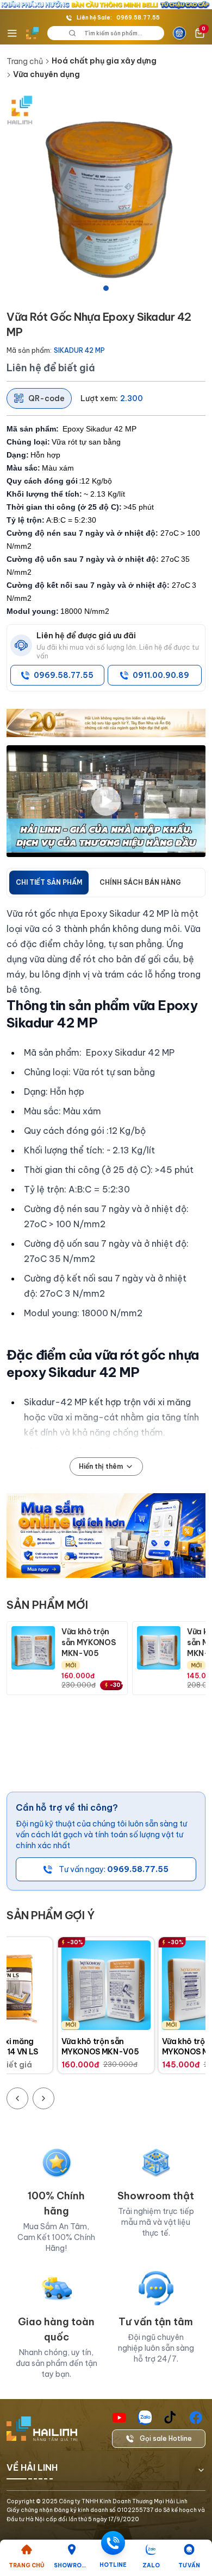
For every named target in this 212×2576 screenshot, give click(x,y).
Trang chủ (25, 61)
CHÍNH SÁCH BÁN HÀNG (140, 882)
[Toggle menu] (12, 33)
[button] (106, 195)
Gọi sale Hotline (166, 2438)
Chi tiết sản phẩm (49, 882)
